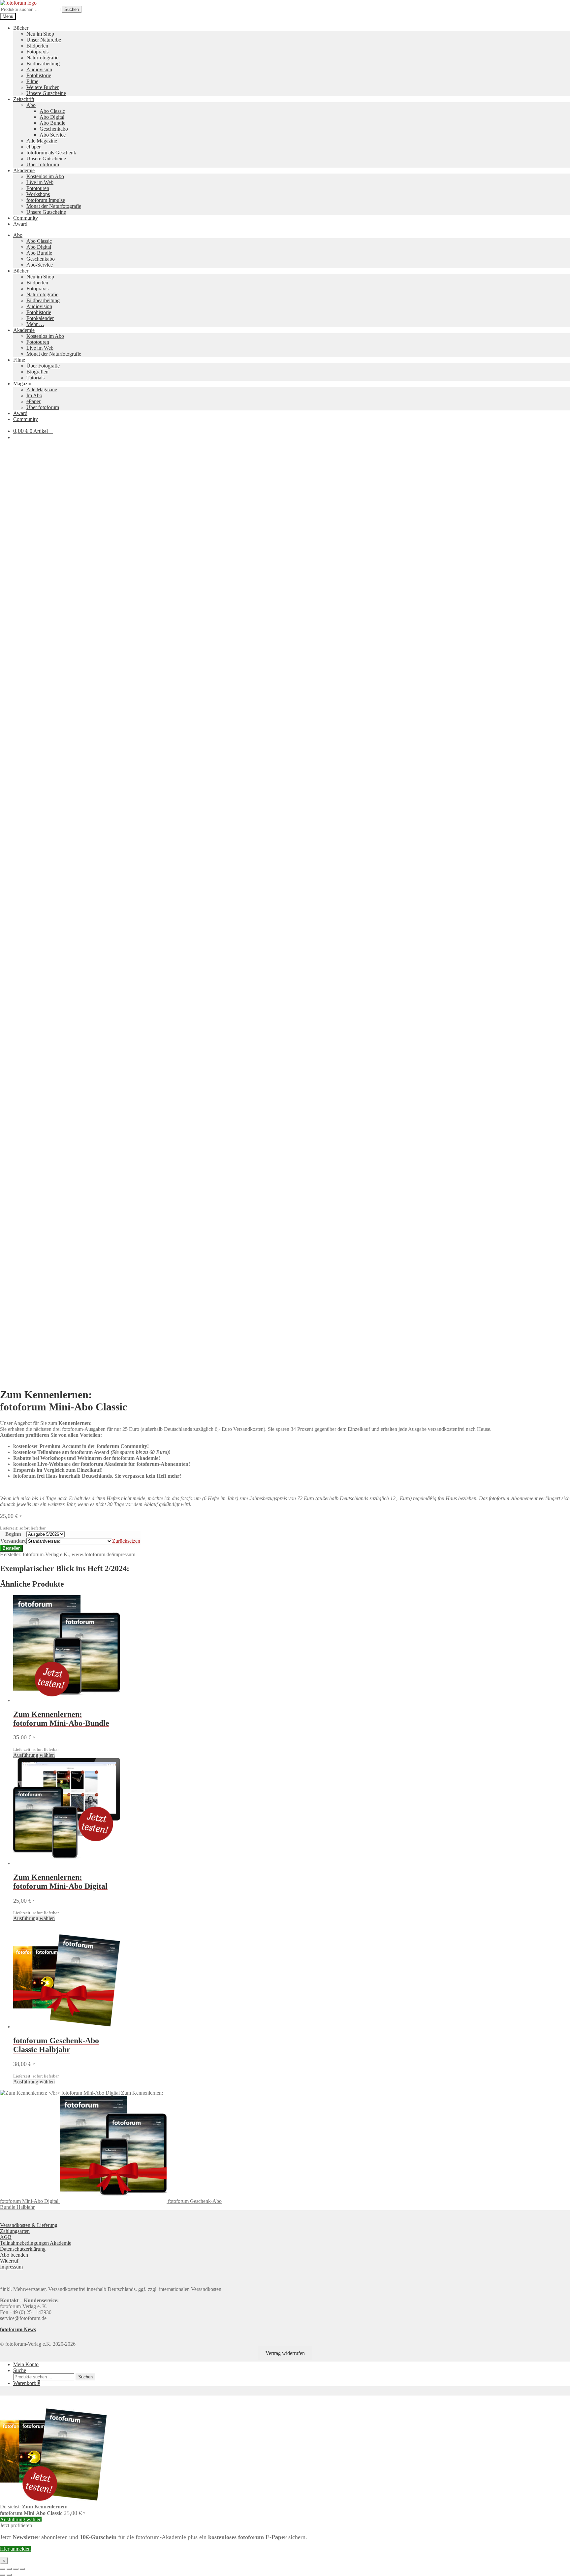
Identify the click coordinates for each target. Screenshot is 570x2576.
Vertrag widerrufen (285, 2353)
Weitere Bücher (43, 87)
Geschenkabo (54, 129)
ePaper (33, 147)
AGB (6, 2237)
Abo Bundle (52, 123)
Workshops (38, 194)
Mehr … (35, 324)
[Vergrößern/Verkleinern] (3, 2569)
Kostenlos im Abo (45, 176)
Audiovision (39, 69)
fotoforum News (18, 2329)
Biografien (37, 372)
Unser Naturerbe (44, 40)
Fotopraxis (37, 52)
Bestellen (12, 1548)
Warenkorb (27, 2383)
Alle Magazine (42, 141)
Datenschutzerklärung (23, 2249)
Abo (31, 105)
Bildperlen (37, 46)
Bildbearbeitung (43, 64)
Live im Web (40, 182)
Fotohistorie (39, 75)
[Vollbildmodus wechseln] (9, 2569)
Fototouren (38, 188)
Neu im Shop (40, 34)
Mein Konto (26, 2364)
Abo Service (53, 135)
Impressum (11, 2267)
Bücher (21, 28)
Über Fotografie (43, 366)
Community (26, 218)
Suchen (72, 9)
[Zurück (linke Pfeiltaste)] (3, 2575)
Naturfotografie (42, 58)
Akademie (24, 170)
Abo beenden (14, 2255)
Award (20, 224)
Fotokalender (40, 318)
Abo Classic (52, 111)
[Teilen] (16, 2569)
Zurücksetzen (126, 1541)
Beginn (13, 1534)
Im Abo (34, 395)
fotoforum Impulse (46, 200)
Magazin (22, 384)
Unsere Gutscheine (46, 93)
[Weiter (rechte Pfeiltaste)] (9, 2575)
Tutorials (35, 378)
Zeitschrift (24, 99)
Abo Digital (52, 117)
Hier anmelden (15, 2549)
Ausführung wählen (34, 1755)
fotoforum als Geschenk (51, 153)
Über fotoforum (43, 164)
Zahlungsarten (15, 2231)
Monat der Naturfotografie (54, 206)
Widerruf (9, 2261)
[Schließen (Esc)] (22, 2569)
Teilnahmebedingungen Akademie (36, 2243)
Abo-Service (40, 265)
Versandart (13, 1541)
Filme (32, 81)
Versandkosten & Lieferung (29, 2225)
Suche (20, 2370)
